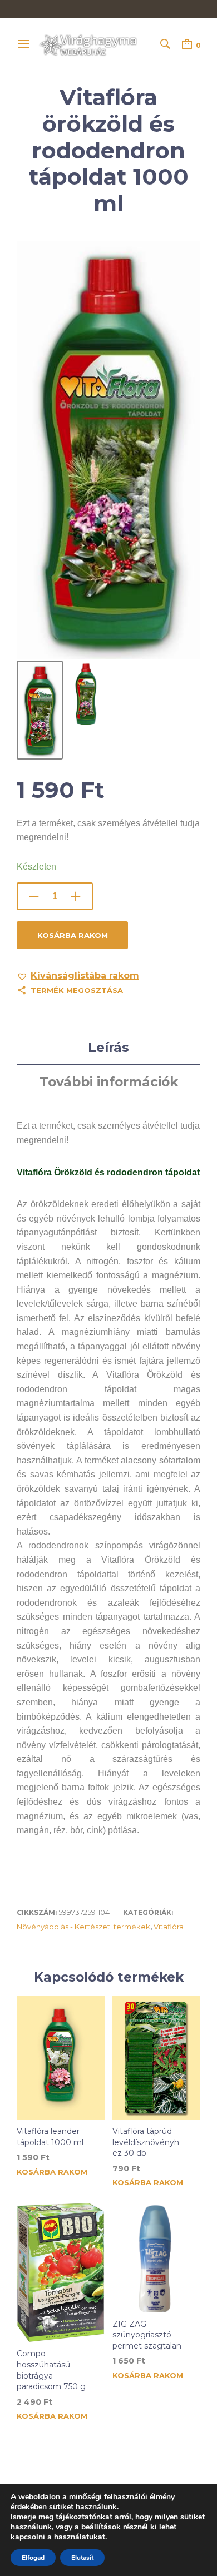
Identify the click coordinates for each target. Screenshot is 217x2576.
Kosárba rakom (73, 935)
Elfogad (33, 2558)
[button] (78, 976)
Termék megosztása (77, 990)
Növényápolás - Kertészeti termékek (83, 1927)
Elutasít (82, 2558)
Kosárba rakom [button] (52, 2172)
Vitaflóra (169, 1927)
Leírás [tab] (108, 1048)
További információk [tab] (109, 1082)
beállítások (101, 2527)
